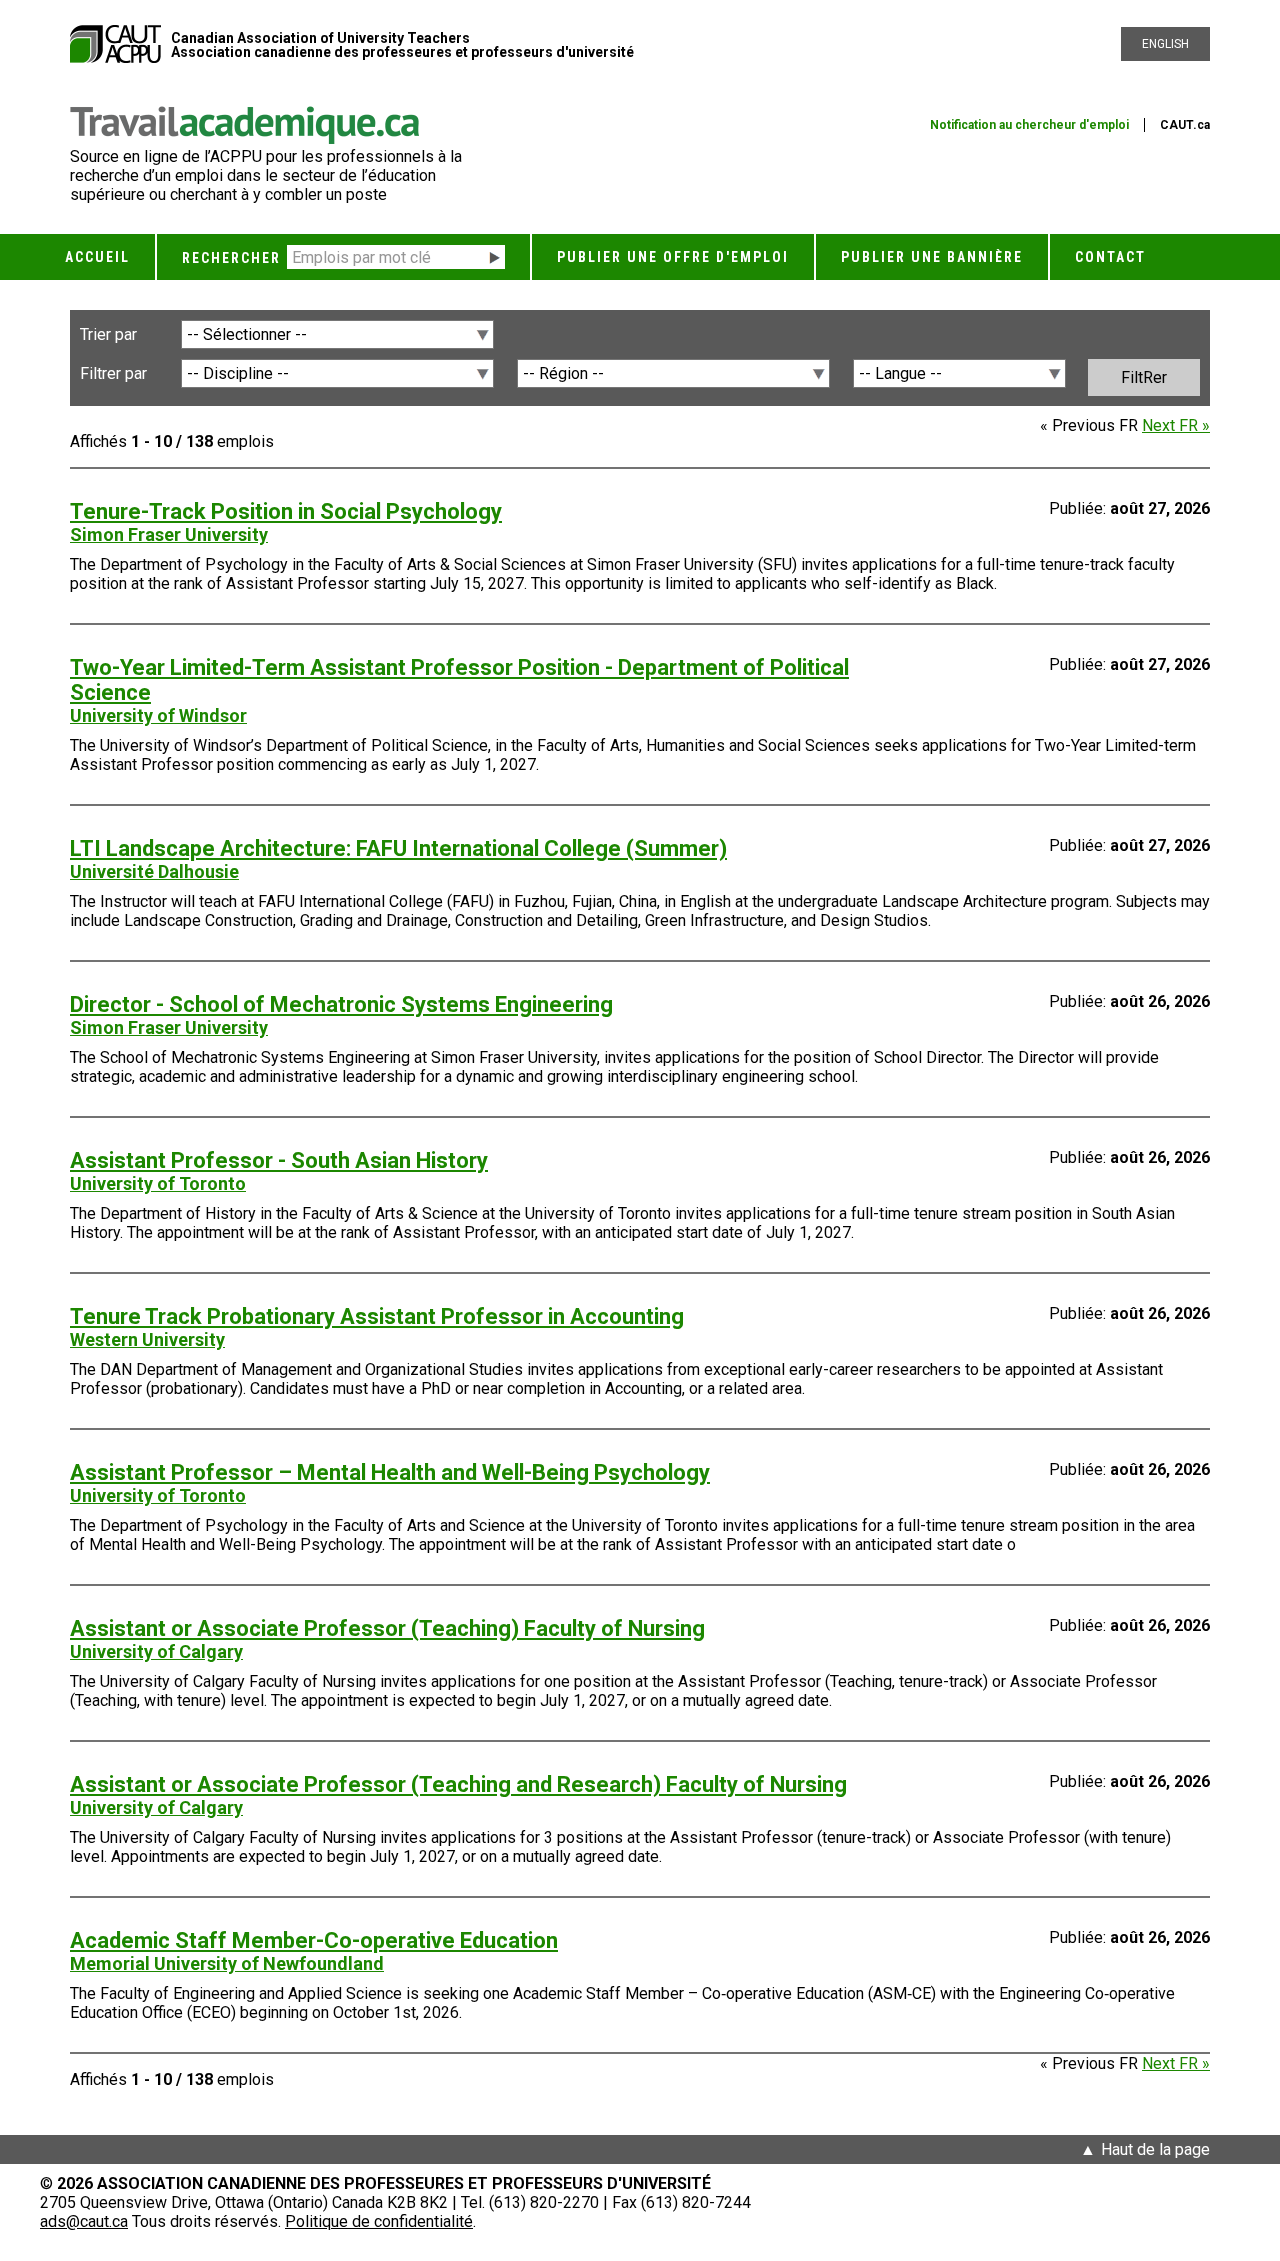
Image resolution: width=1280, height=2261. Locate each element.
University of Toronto (158, 1183)
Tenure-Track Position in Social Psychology (286, 511)
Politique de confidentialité (379, 2221)
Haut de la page (1155, 2149)
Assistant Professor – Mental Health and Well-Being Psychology (390, 1472)
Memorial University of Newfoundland (227, 1963)
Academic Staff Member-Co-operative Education (314, 1940)
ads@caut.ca (84, 2221)
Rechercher (231, 258)
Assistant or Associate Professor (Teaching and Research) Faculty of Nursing (458, 1784)
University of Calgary (156, 1651)
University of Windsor (158, 715)
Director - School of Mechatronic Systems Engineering (341, 1004)
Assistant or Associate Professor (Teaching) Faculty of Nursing (387, 1628)
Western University (147, 1339)
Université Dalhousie (154, 871)
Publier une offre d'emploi (673, 257)
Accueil (97, 257)
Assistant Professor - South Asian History (279, 1160)
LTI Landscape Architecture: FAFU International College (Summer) (398, 848)
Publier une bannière (932, 257)
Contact (1110, 257)
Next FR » (1176, 425)
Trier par (108, 334)
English (1165, 44)
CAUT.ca (1185, 125)
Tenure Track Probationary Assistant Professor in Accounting (377, 1316)
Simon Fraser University (169, 534)
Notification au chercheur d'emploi (1029, 125)
